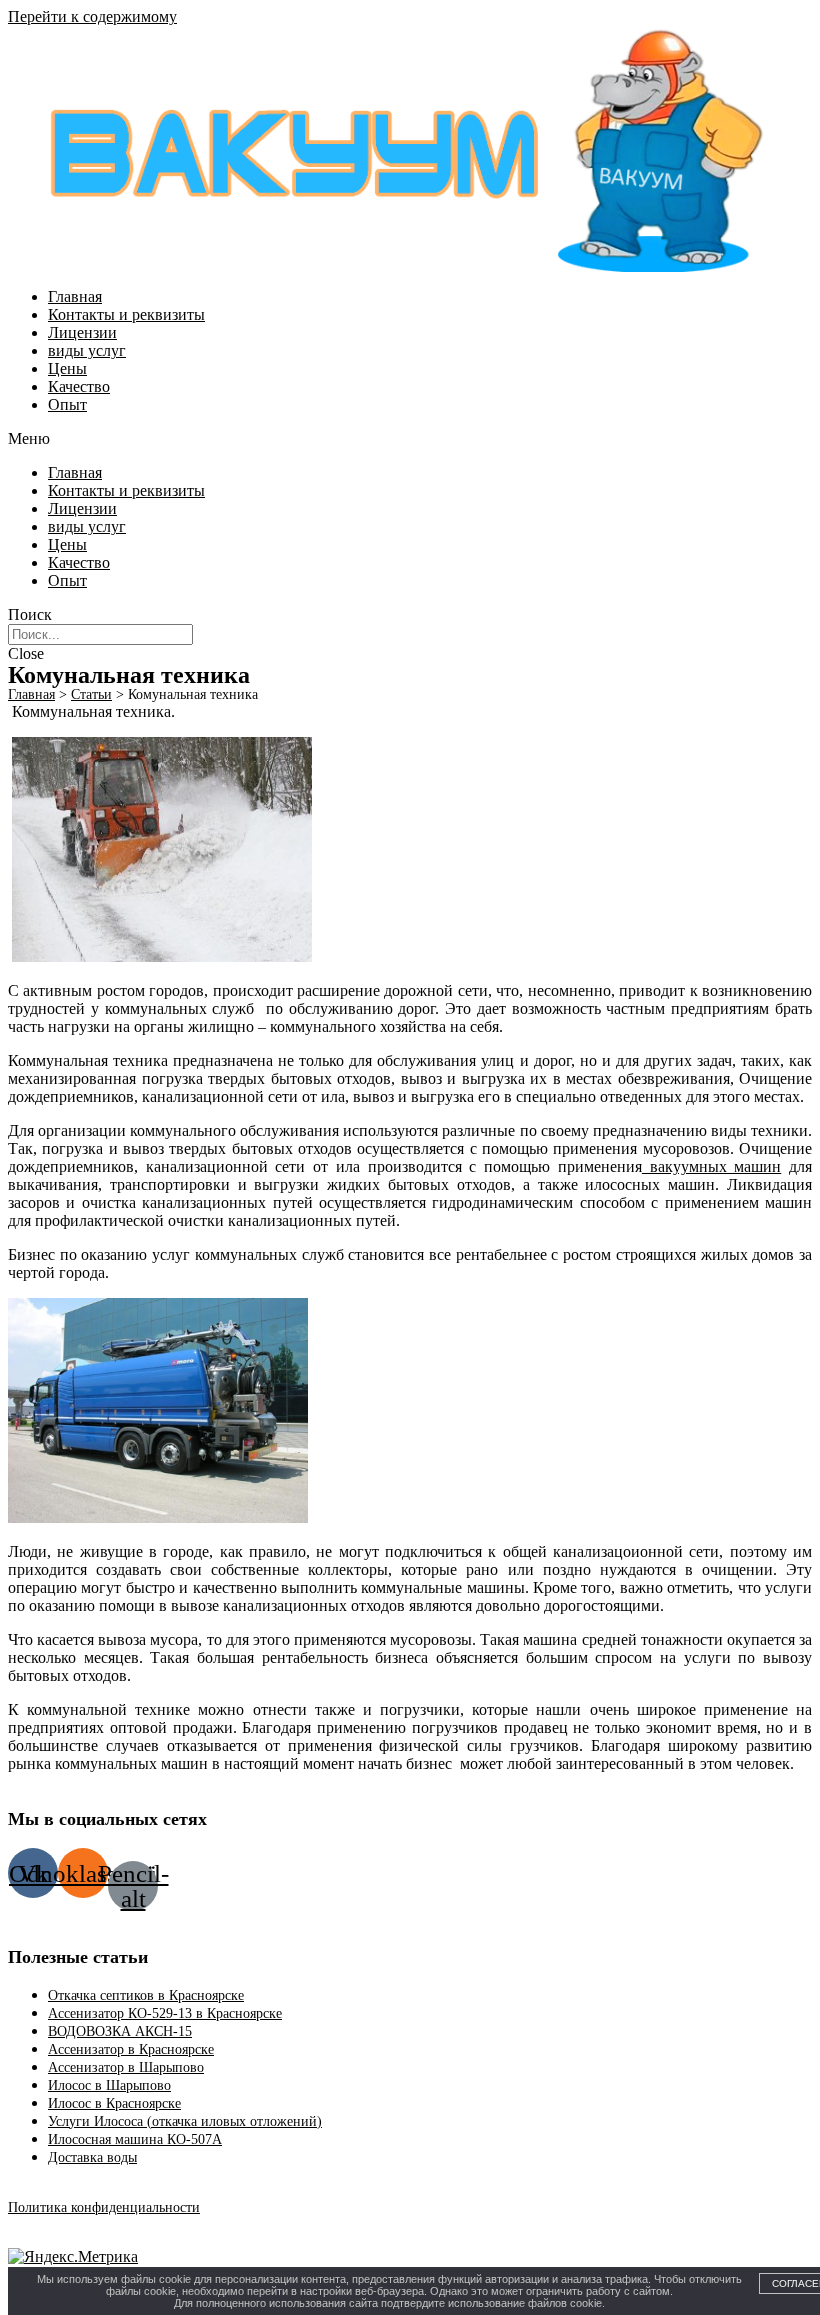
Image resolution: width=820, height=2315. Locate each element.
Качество (79, 386)
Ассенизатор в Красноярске (131, 2049)
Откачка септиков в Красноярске (146, 1995)
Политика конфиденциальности (104, 2207)
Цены (67, 368)
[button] (410, 439)
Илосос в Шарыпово (109, 2085)
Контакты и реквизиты (126, 314)
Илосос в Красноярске (114, 2103)
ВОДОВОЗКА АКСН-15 (120, 2031)
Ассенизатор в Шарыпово (126, 2067)
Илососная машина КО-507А (135, 2139)
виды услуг (87, 350)
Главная (75, 296)
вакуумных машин (711, 1166)
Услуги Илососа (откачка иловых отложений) (185, 2121)
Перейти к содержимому (92, 16)
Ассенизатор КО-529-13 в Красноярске (165, 2013)
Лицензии (82, 332)
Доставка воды (92, 2157)
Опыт (67, 404)
